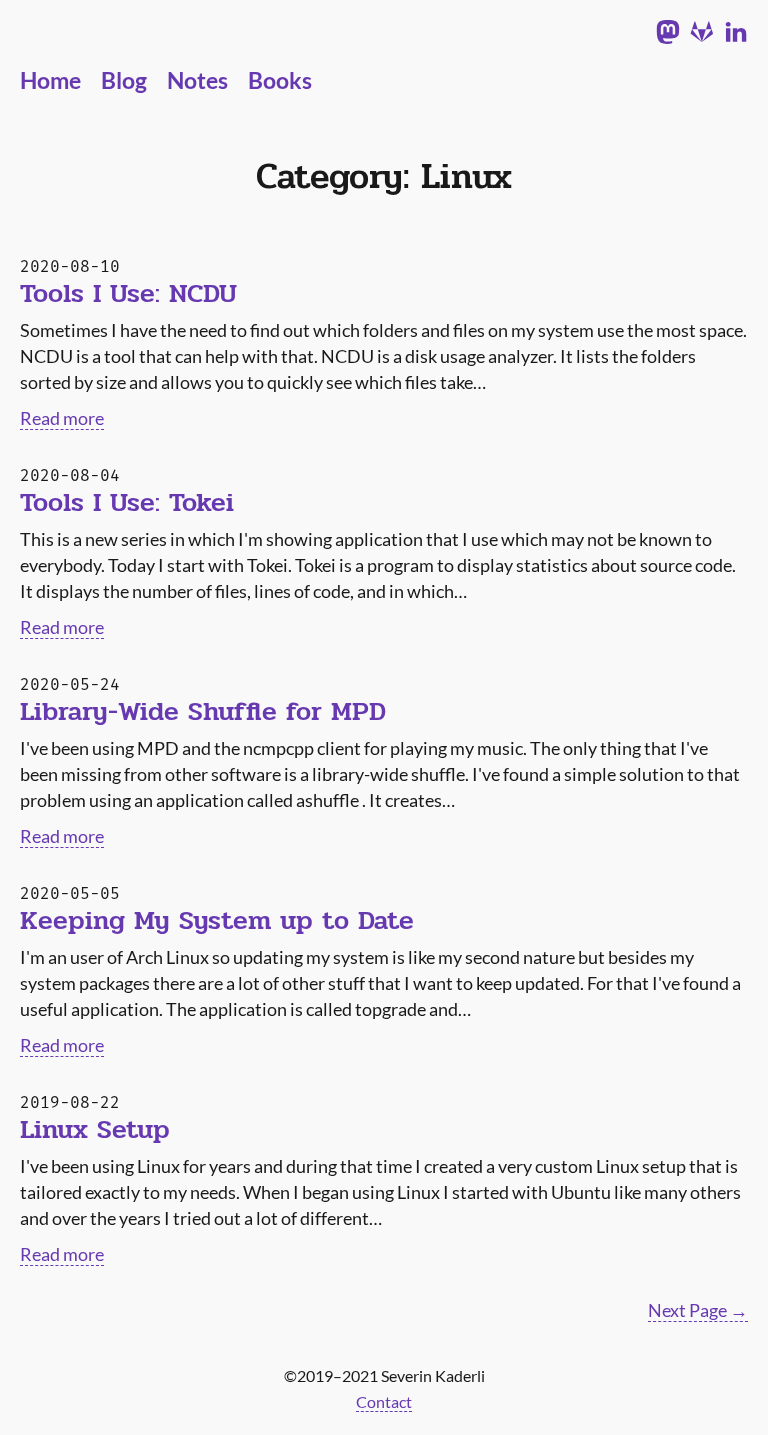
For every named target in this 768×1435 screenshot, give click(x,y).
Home (50, 81)
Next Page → (698, 1310)
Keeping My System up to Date (217, 921)
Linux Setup (95, 1130)
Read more (62, 418)
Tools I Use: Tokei (127, 503)
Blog (124, 81)
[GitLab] (702, 34)
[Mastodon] (668, 34)
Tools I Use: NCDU (128, 294)
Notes (197, 81)
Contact (384, 1401)
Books (280, 81)
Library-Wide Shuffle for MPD (203, 712)
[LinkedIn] (736, 34)
